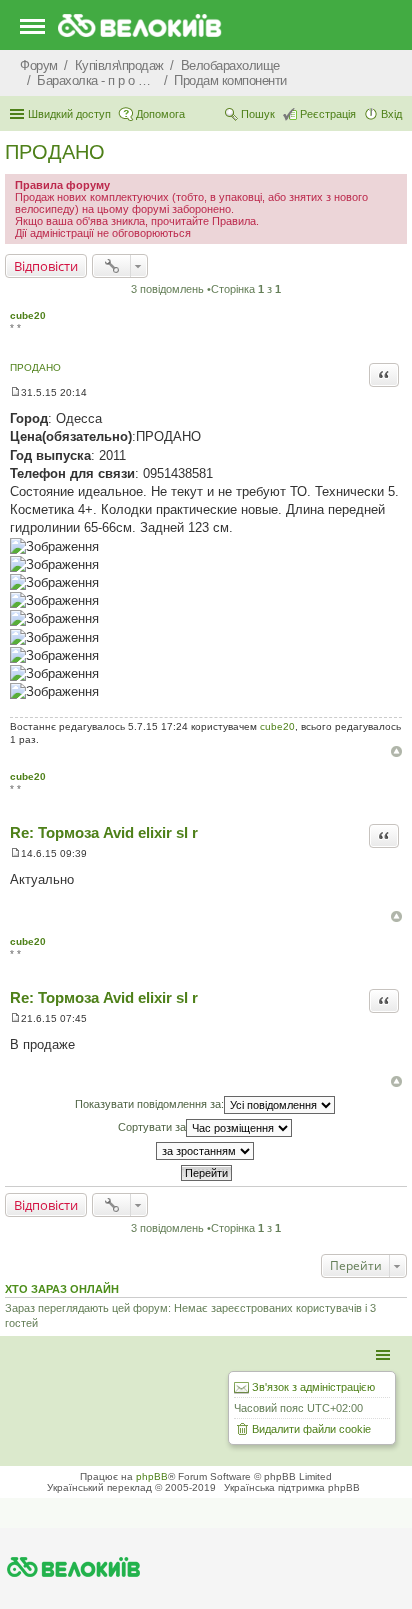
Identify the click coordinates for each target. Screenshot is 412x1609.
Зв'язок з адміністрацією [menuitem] (313, 1387)
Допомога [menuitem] (160, 114)
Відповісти (46, 266)
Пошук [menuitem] (258, 114)
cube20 (28, 315)
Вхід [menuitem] (391, 114)
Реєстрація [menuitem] (328, 114)
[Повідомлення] (15, 392)
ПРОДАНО (55, 152)
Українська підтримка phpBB (292, 1487)
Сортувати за (152, 1127)
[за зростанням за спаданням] (206, 1151)
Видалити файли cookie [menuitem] (311, 1429)
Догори (396, 751)
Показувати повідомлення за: (149, 1104)
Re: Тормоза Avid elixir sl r (104, 832)
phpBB (152, 1476)
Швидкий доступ (69, 114)
